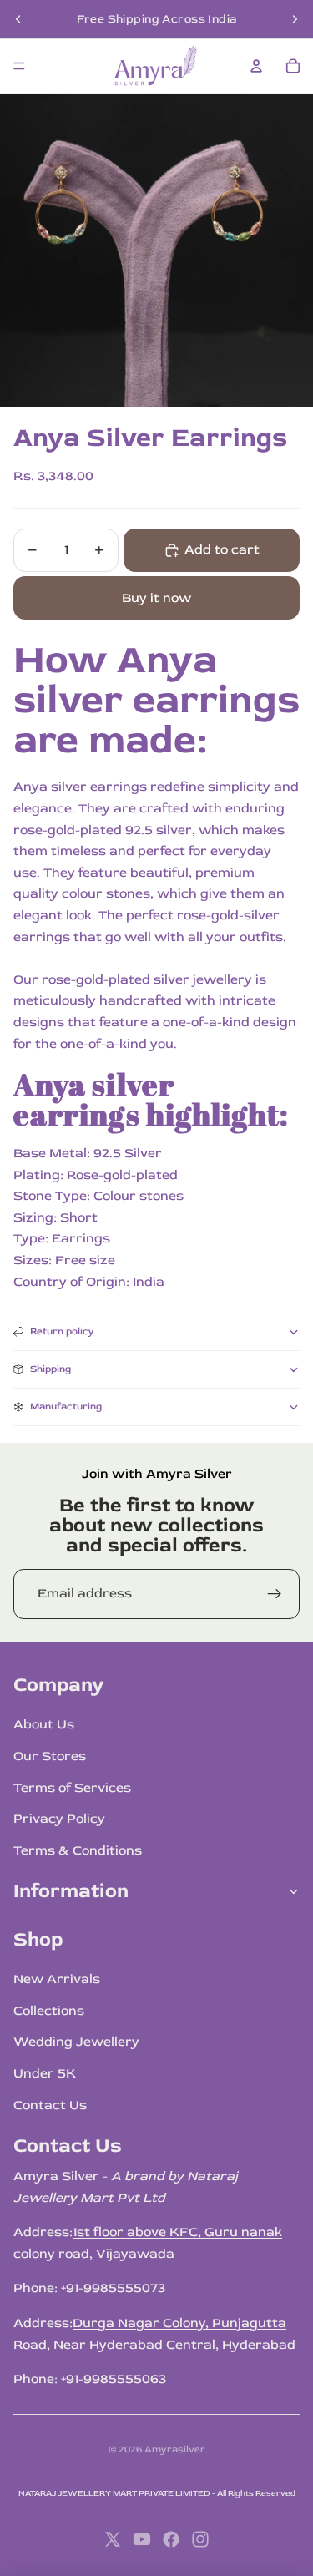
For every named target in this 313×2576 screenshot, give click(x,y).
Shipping (50, 1369)
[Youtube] (142, 2539)
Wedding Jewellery (76, 2042)
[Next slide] (295, 19)
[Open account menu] (256, 66)
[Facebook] (171, 2539)
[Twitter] (113, 2539)
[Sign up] (275, 1594)
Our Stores (50, 1756)
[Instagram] (200, 2539)
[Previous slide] (18, 19)
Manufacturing (66, 1407)
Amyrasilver (175, 2449)
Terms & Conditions (78, 1850)
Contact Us (50, 2105)
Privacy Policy (59, 1819)
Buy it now (156, 598)
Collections (49, 2011)
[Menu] (19, 66)
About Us (44, 1724)
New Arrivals (57, 1979)
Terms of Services (72, 1788)
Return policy (62, 1331)
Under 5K (45, 2073)
